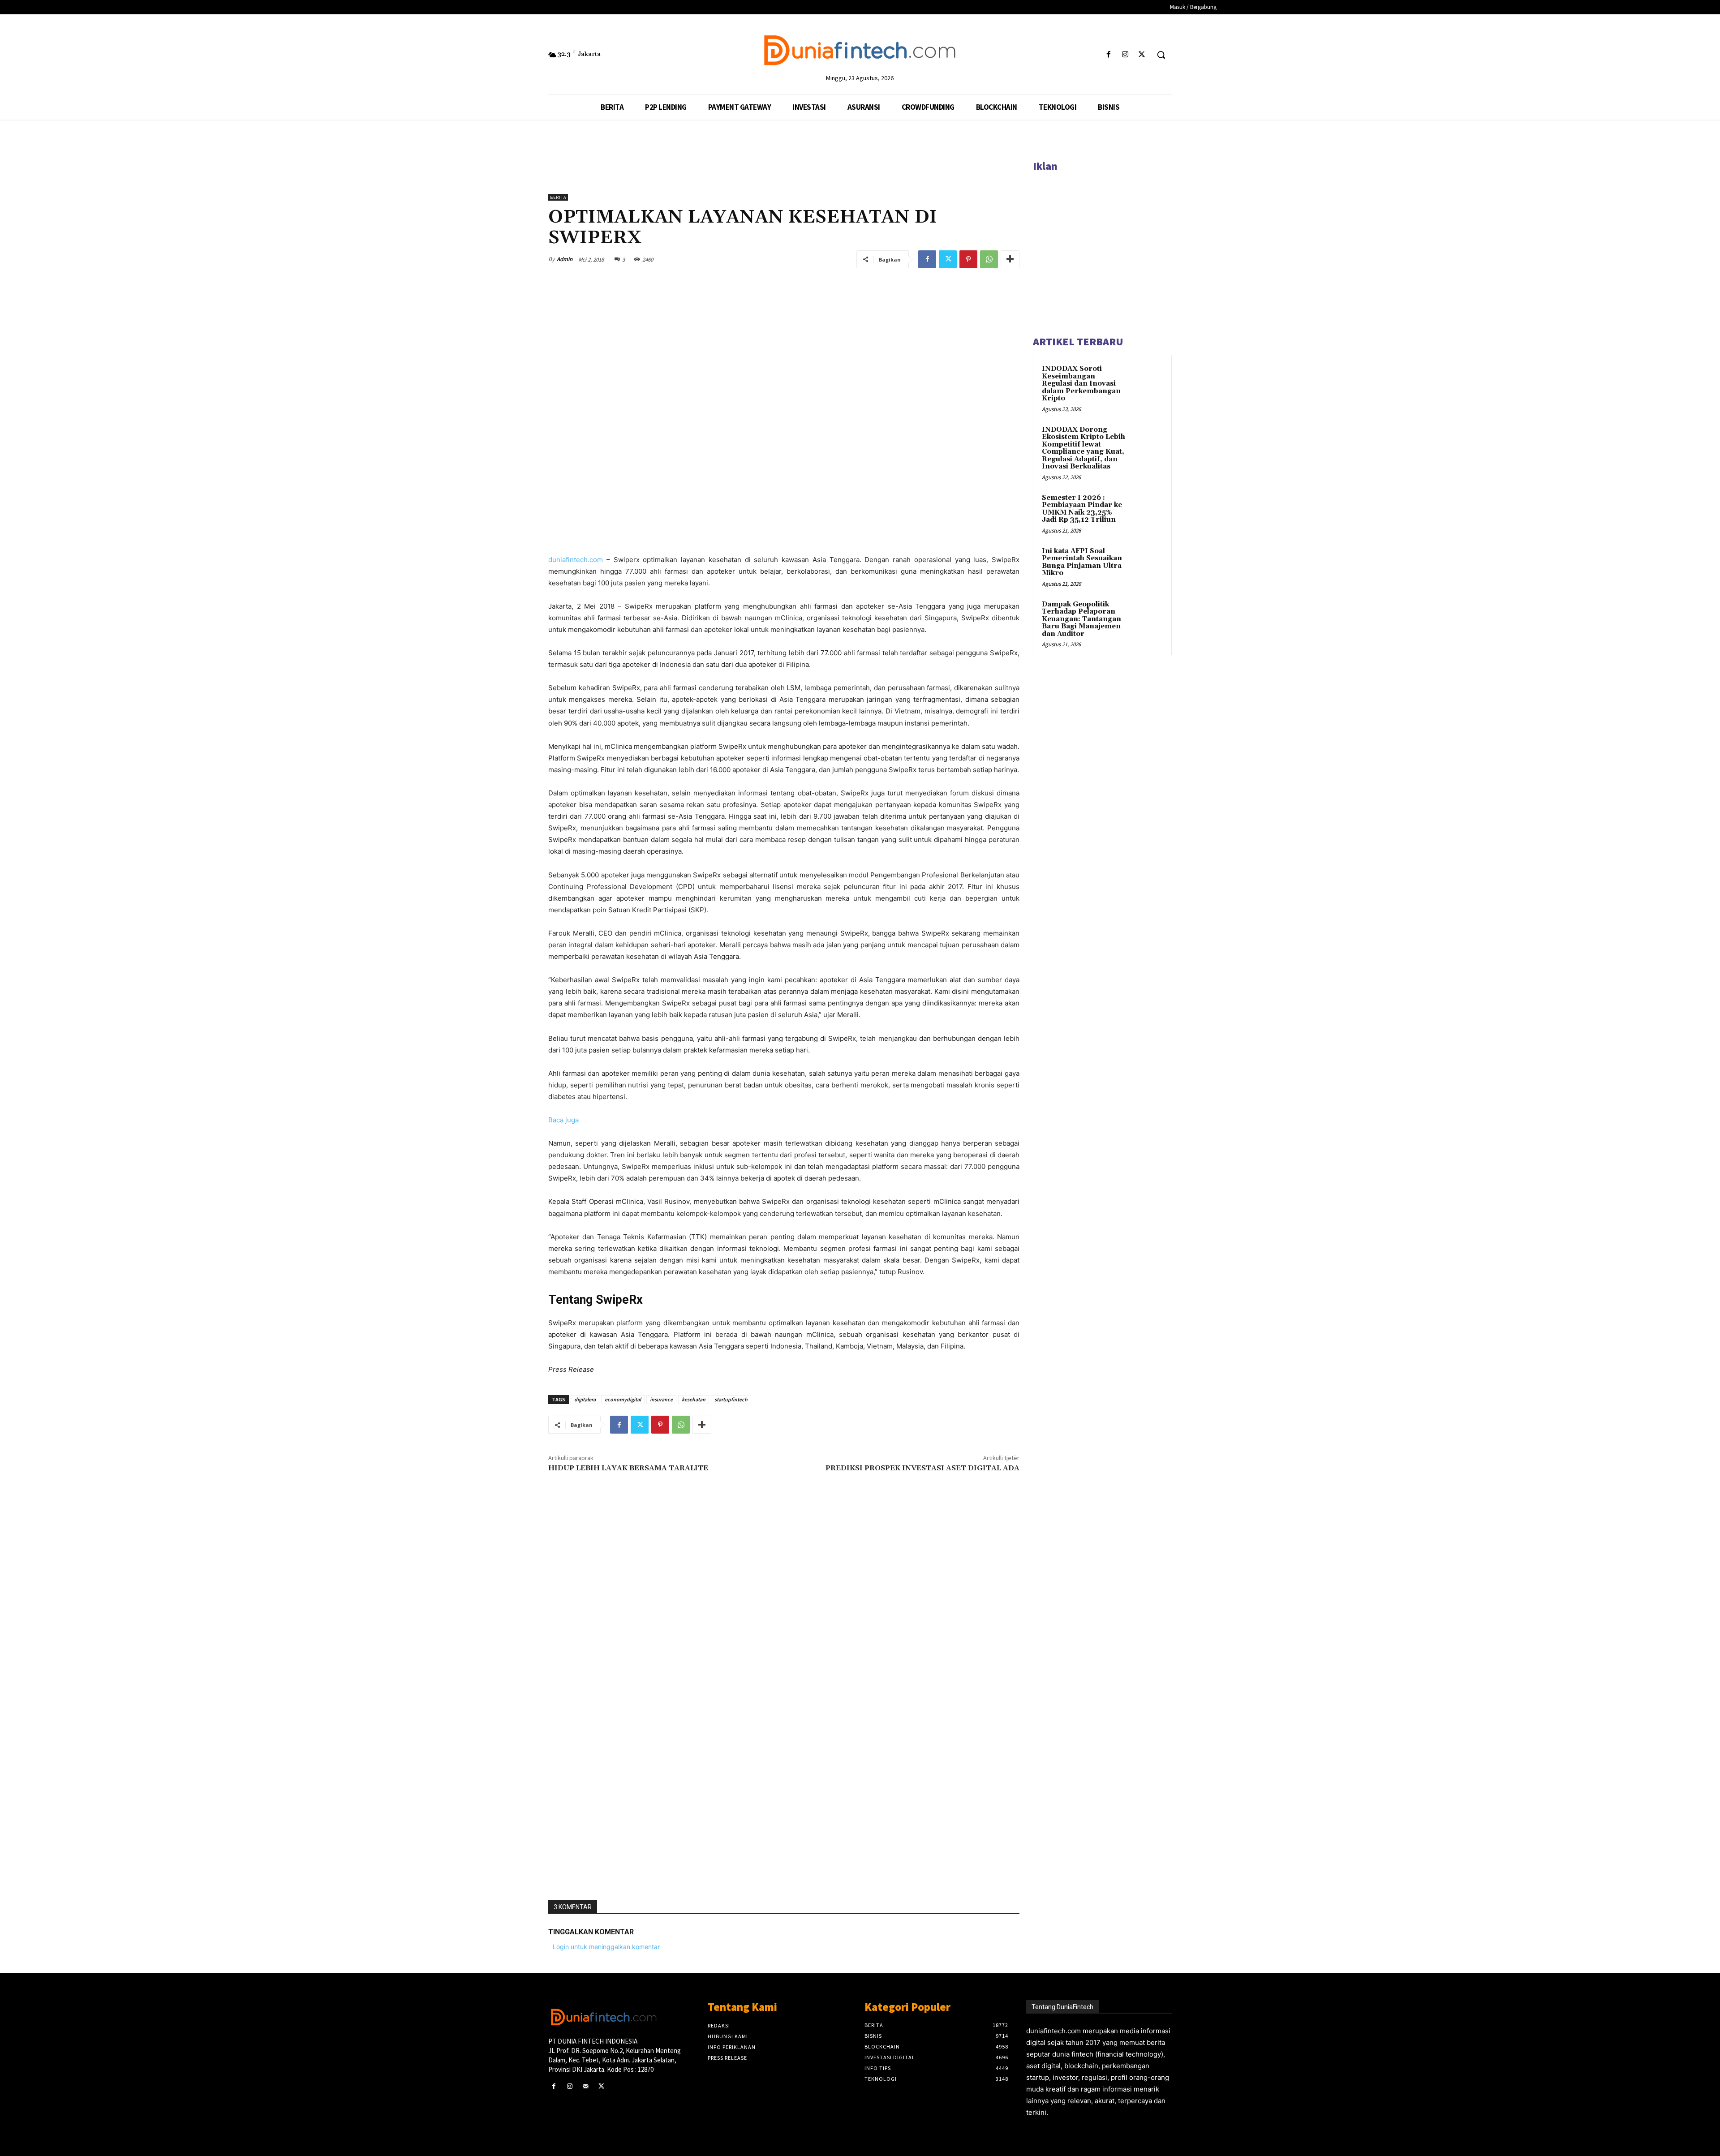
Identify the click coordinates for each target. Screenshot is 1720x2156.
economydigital (623, 1399)
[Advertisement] (784, 1761)
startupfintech (731, 1399)
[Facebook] (1108, 55)
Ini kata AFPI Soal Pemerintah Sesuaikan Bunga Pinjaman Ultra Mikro (1082, 562)
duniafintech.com (576, 560)
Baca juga (563, 1120)
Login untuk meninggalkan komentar (606, 1947)
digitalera (585, 1399)
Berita (558, 197)
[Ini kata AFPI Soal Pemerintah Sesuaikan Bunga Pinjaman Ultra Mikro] (1147, 562)
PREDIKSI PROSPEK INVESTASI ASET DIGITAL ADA (922, 1468)
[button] (1161, 55)
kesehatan (694, 1399)
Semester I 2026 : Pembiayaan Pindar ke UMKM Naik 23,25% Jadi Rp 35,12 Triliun (1082, 509)
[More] (1010, 259)
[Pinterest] (968, 259)
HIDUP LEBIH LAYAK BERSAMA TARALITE (628, 1468)
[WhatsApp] (989, 259)
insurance (661, 1399)
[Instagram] (1125, 55)
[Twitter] (1142, 55)
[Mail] (585, 2086)
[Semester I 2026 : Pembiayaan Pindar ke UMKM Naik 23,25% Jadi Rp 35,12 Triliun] (1147, 508)
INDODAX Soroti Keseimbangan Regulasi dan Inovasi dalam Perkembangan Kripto (1081, 384)
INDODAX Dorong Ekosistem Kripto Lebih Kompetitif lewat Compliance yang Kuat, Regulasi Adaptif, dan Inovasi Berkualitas (1084, 448)
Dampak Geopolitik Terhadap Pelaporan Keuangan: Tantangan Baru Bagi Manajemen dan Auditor (1081, 619)
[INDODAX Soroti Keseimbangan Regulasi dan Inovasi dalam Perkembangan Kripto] (1147, 379)
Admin (565, 259)
